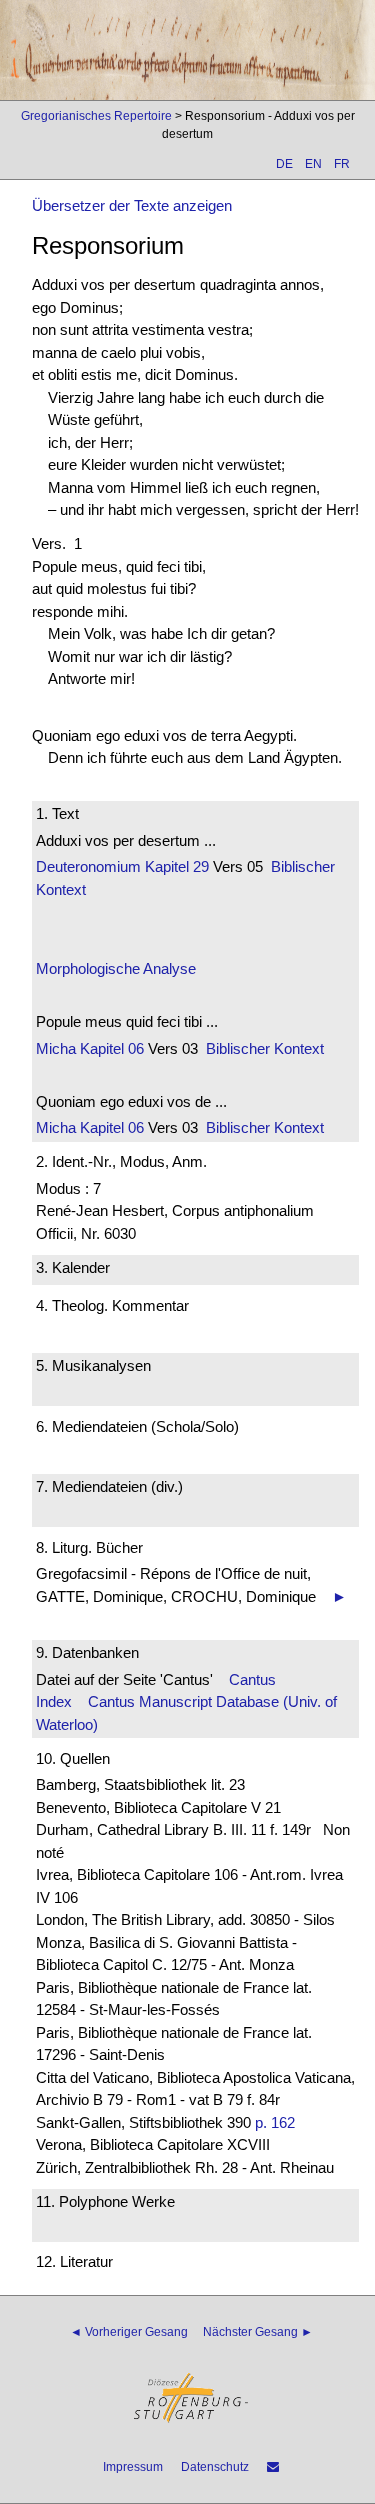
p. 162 (275, 2122)
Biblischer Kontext (265, 1048)
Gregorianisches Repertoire (96, 116)
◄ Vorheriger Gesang (129, 2332)
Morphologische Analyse (116, 968)
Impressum (133, 2467)
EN (313, 164)
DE (284, 164)
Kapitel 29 (175, 866)
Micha (56, 1048)
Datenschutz (215, 2467)
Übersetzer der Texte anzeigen (132, 205)
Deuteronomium (88, 866)
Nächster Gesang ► (258, 2332)
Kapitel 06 (110, 1048)
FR (342, 164)
